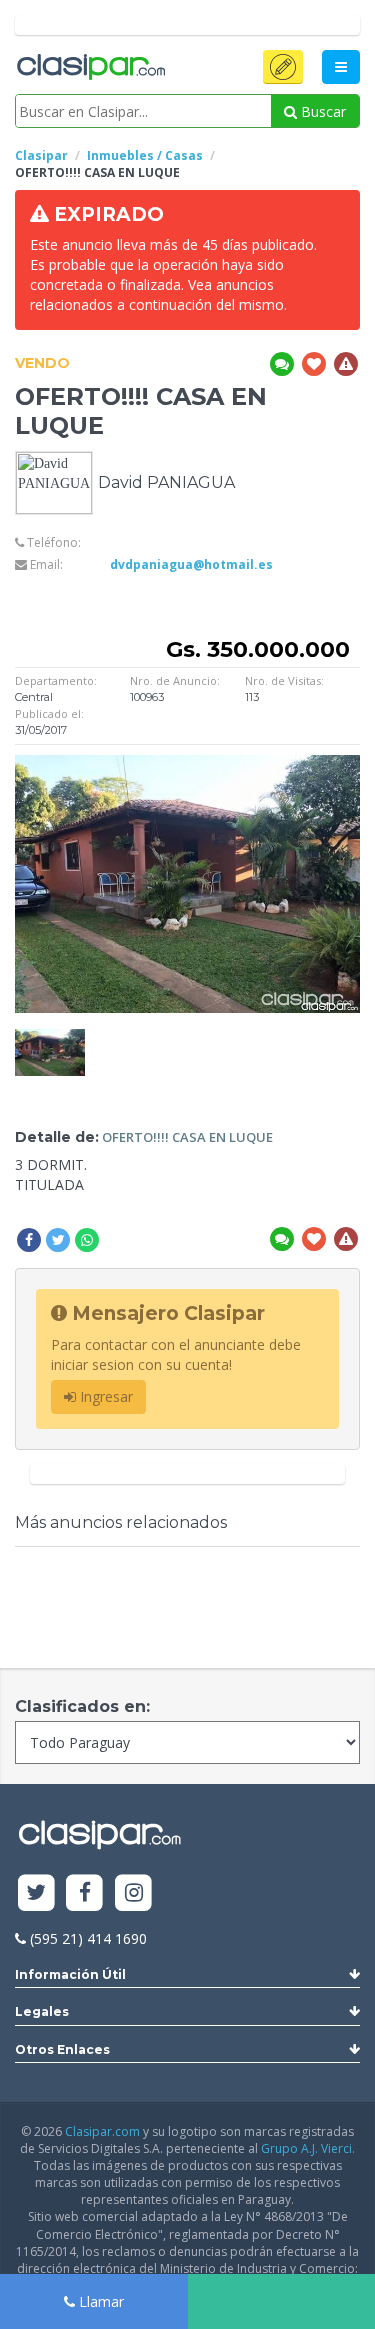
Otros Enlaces (62, 2049)
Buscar (321, 111)
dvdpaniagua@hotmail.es (191, 564)
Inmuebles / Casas (145, 155)
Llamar (99, 2301)
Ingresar (104, 1396)
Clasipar (41, 155)
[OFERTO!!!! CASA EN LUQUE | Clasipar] (50, 1038)
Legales (42, 2011)
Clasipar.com (102, 2131)
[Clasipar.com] (90, 68)
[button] (283, 67)
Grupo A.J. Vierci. (308, 2148)
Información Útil (70, 1974)
